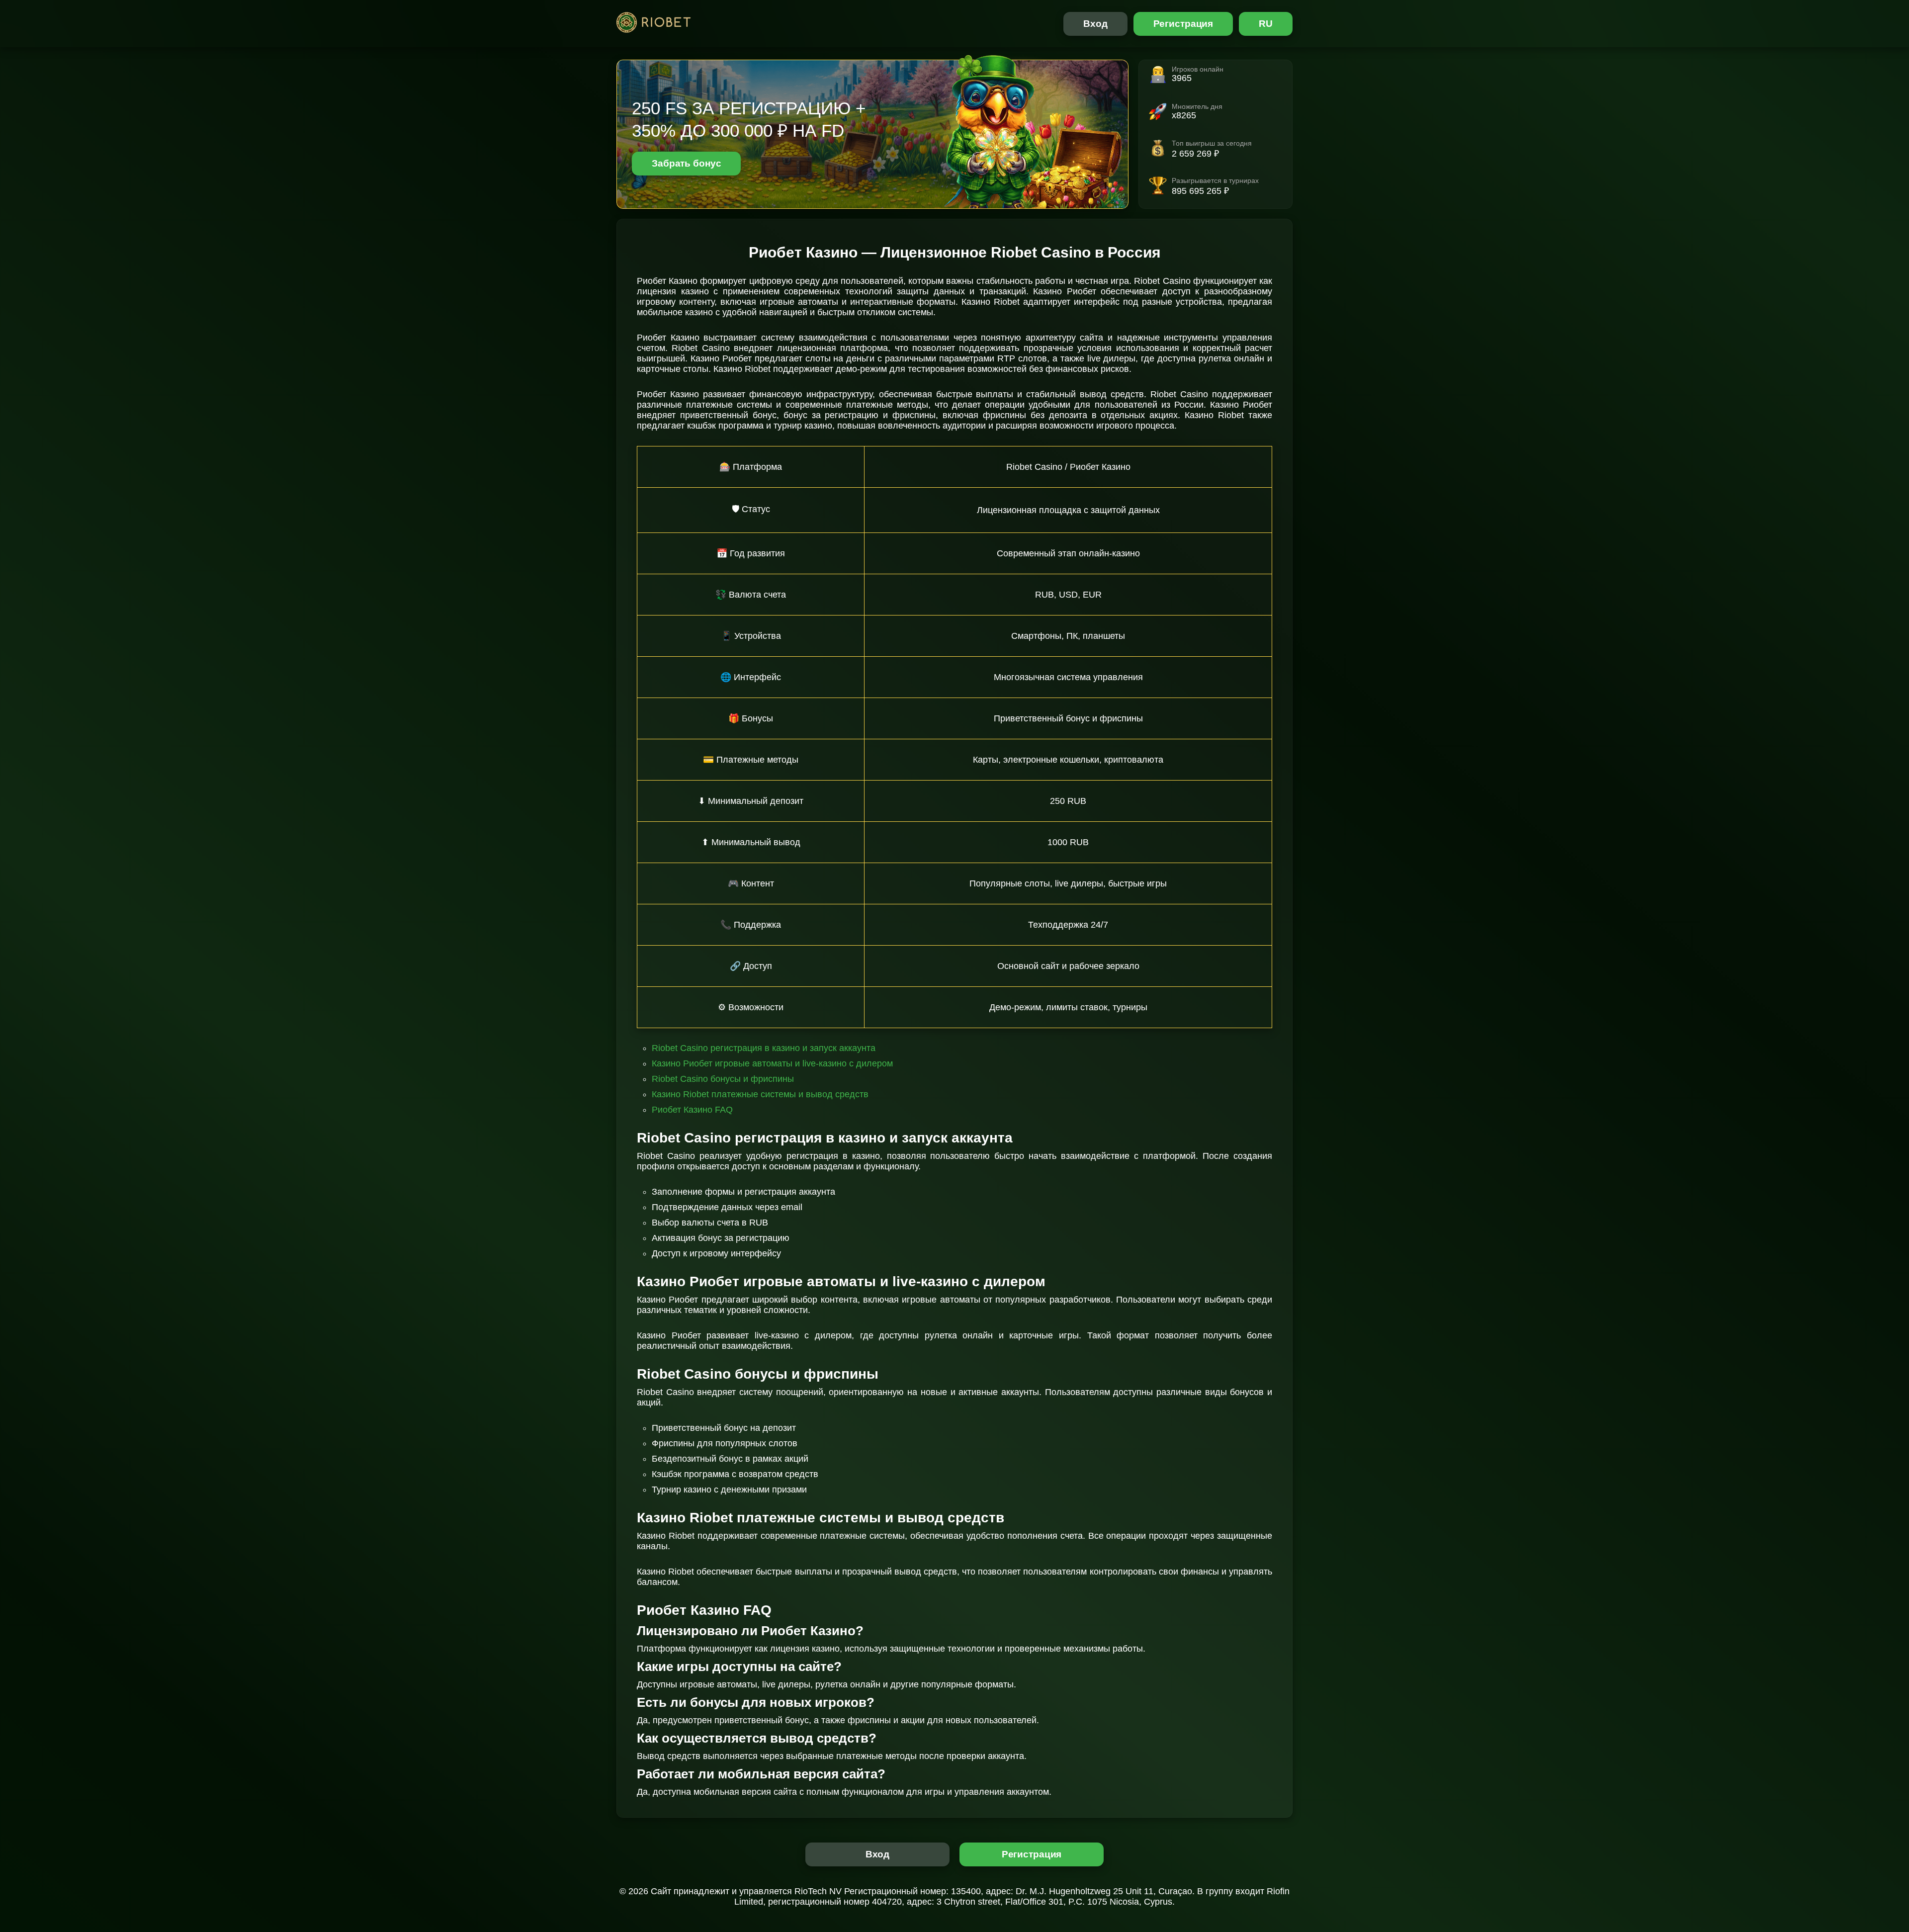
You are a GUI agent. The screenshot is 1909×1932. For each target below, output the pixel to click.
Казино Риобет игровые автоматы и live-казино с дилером (772, 1063)
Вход (1095, 24)
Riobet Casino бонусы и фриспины (723, 1079)
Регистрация (1183, 24)
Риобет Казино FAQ (692, 1110)
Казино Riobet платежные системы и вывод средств (760, 1094)
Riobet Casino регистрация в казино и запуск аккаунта (764, 1048)
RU (1266, 24)
